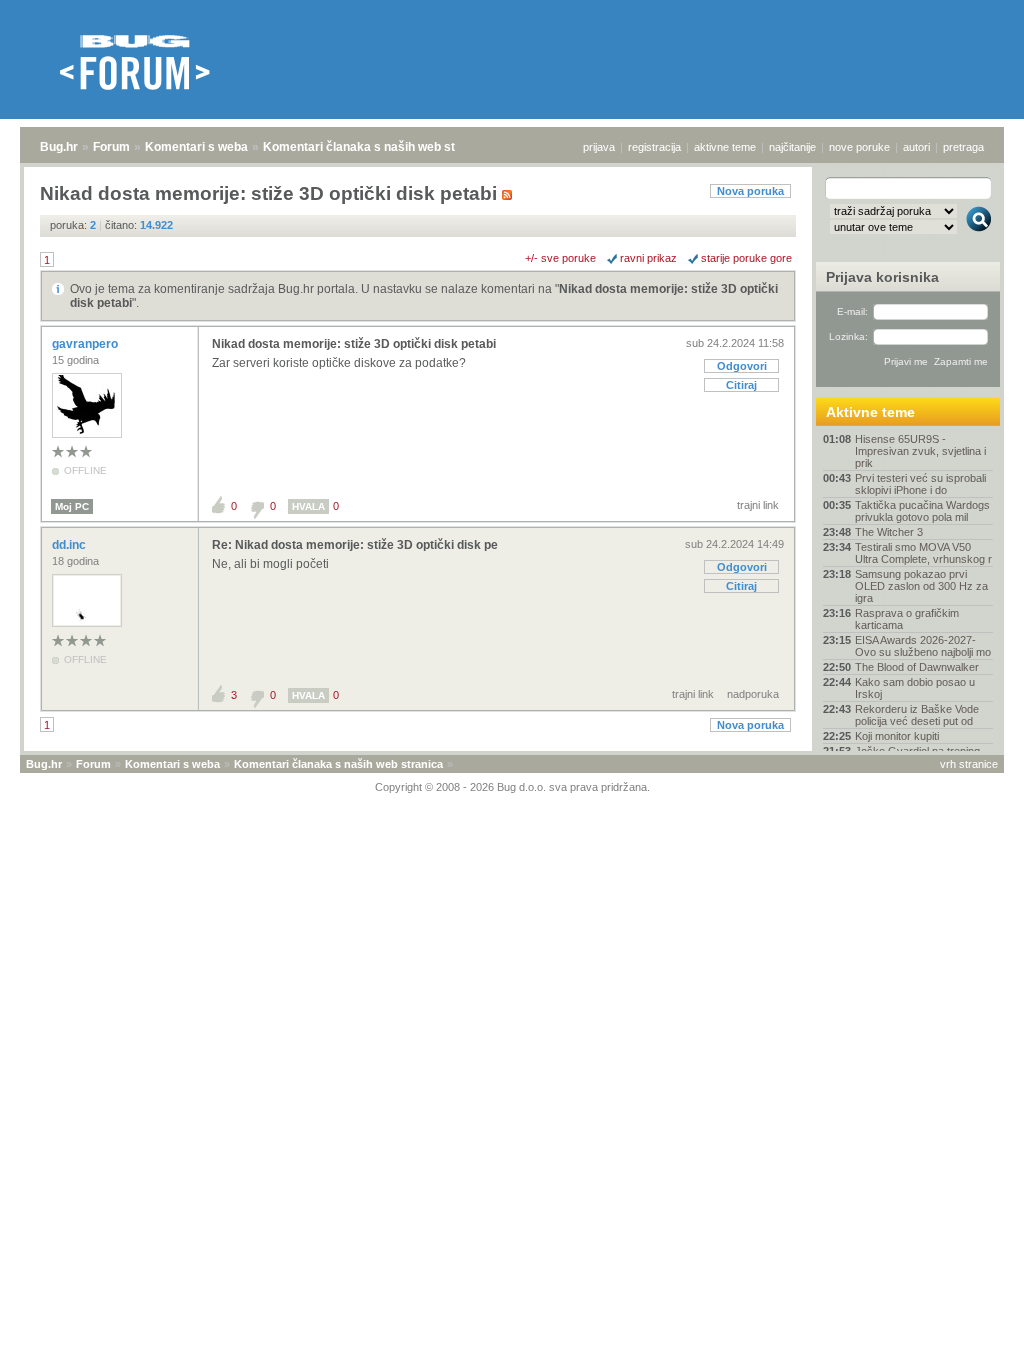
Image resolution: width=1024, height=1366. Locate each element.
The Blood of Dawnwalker (917, 667)
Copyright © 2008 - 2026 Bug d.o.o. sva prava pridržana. (512, 787)
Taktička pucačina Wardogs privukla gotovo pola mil (922, 511)
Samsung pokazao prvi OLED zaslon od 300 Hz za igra (921, 586)
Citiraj (741, 385)
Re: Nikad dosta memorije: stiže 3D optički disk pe (355, 545)
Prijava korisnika (882, 277)
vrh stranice (969, 764)
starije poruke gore (746, 258)
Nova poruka (750, 191)
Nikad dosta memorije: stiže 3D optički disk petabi (354, 344)
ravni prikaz (648, 258)
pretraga (963, 147)
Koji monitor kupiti (897, 736)
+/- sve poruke (560, 258)
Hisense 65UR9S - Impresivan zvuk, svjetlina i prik (920, 451)
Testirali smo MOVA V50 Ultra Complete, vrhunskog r (923, 553)
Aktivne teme (870, 412)
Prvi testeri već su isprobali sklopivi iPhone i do (920, 484)
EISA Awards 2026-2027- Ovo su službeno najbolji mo (923, 646)
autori (916, 147)
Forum (111, 147)
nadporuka (753, 694)
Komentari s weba (196, 147)
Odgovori (742, 366)
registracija (654, 147)
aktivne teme (725, 147)
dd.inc (70, 545)
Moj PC (72, 506)
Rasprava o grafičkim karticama (907, 619)
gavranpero (86, 344)
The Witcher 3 (889, 532)
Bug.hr (59, 147)
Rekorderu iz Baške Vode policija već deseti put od (917, 715)
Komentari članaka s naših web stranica (377, 147)
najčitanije (792, 147)
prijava (599, 147)
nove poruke (859, 147)
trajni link (758, 505)
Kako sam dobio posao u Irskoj (915, 688)
